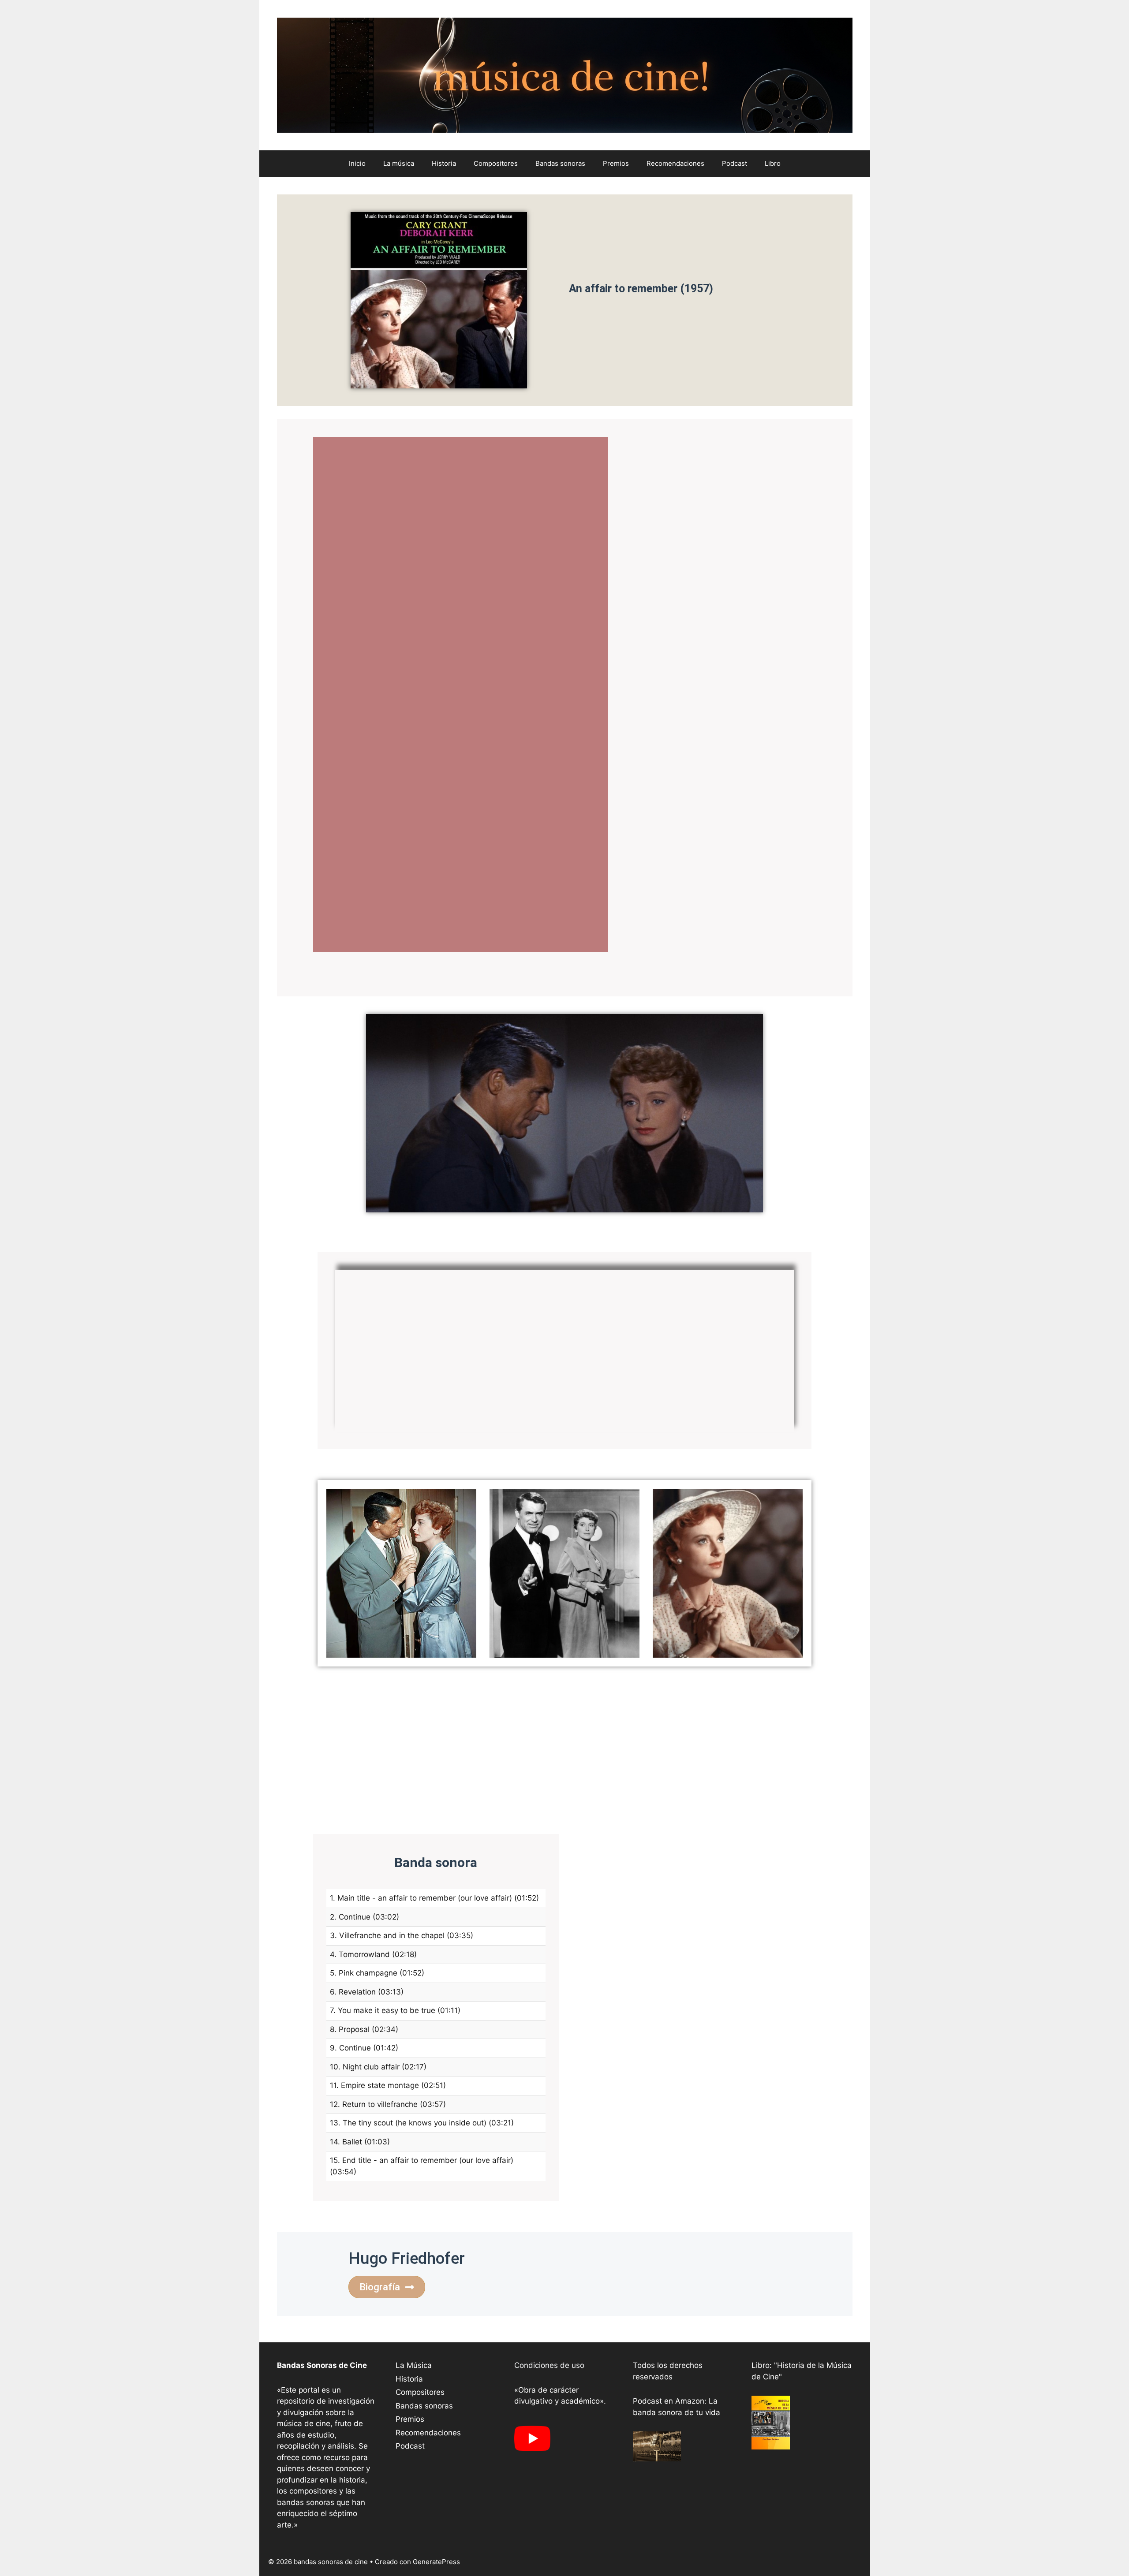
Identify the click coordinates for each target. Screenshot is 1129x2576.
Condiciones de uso (549, 2365)
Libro (773, 163)
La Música (414, 2365)
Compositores (496, 163)
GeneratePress (436, 2562)
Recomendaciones (675, 163)
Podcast (735, 163)
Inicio (357, 163)
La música (399, 163)
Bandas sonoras (560, 163)
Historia (444, 163)
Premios (616, 163)
